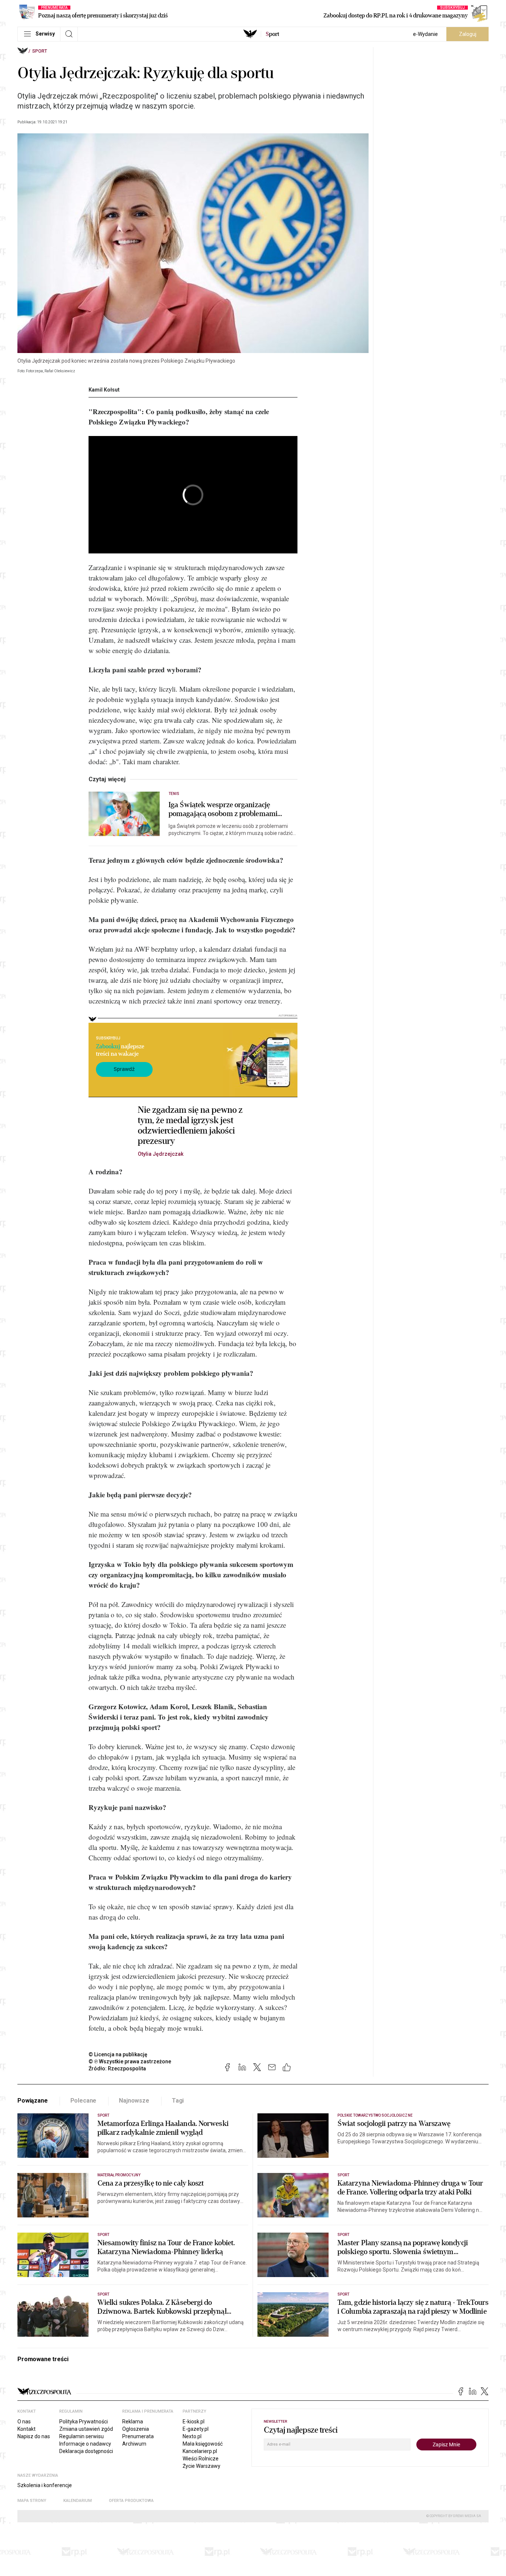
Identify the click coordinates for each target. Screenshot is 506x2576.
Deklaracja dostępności (86, 2451)
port (272, 34)
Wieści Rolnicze (201, 2459)
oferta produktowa (131, 2501)
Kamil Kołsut (104, 390)
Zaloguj (468, 34)
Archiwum (134, 2444)
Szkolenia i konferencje (45, 2485)
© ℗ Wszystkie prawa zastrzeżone (130, 2061)
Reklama (133, 2422)
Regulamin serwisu (81, 2436)
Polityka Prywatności (84, 2422)
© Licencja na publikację (118, 2054)
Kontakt (26, 2429)
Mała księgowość (203, 2444)
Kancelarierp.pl (200, 2451)
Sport (40, 51)
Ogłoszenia (136, 2429)
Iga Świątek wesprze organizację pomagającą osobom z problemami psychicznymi (223, 809)
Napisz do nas (34, 2436)
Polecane (84, 2101)
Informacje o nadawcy (85, 2444)
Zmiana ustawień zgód (86, 2429)
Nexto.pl (192, 2436)
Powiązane (33, 2101)
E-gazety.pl (196, 2429)
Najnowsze (134, 2101)
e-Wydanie (425, 34)
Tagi (178, 2101)
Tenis (174, 794)
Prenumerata (138, 2436)
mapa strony (32, 2501)
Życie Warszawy (202, 2466)
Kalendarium (78, 2501)
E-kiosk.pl (194, 2422)
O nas (24, 2422)
